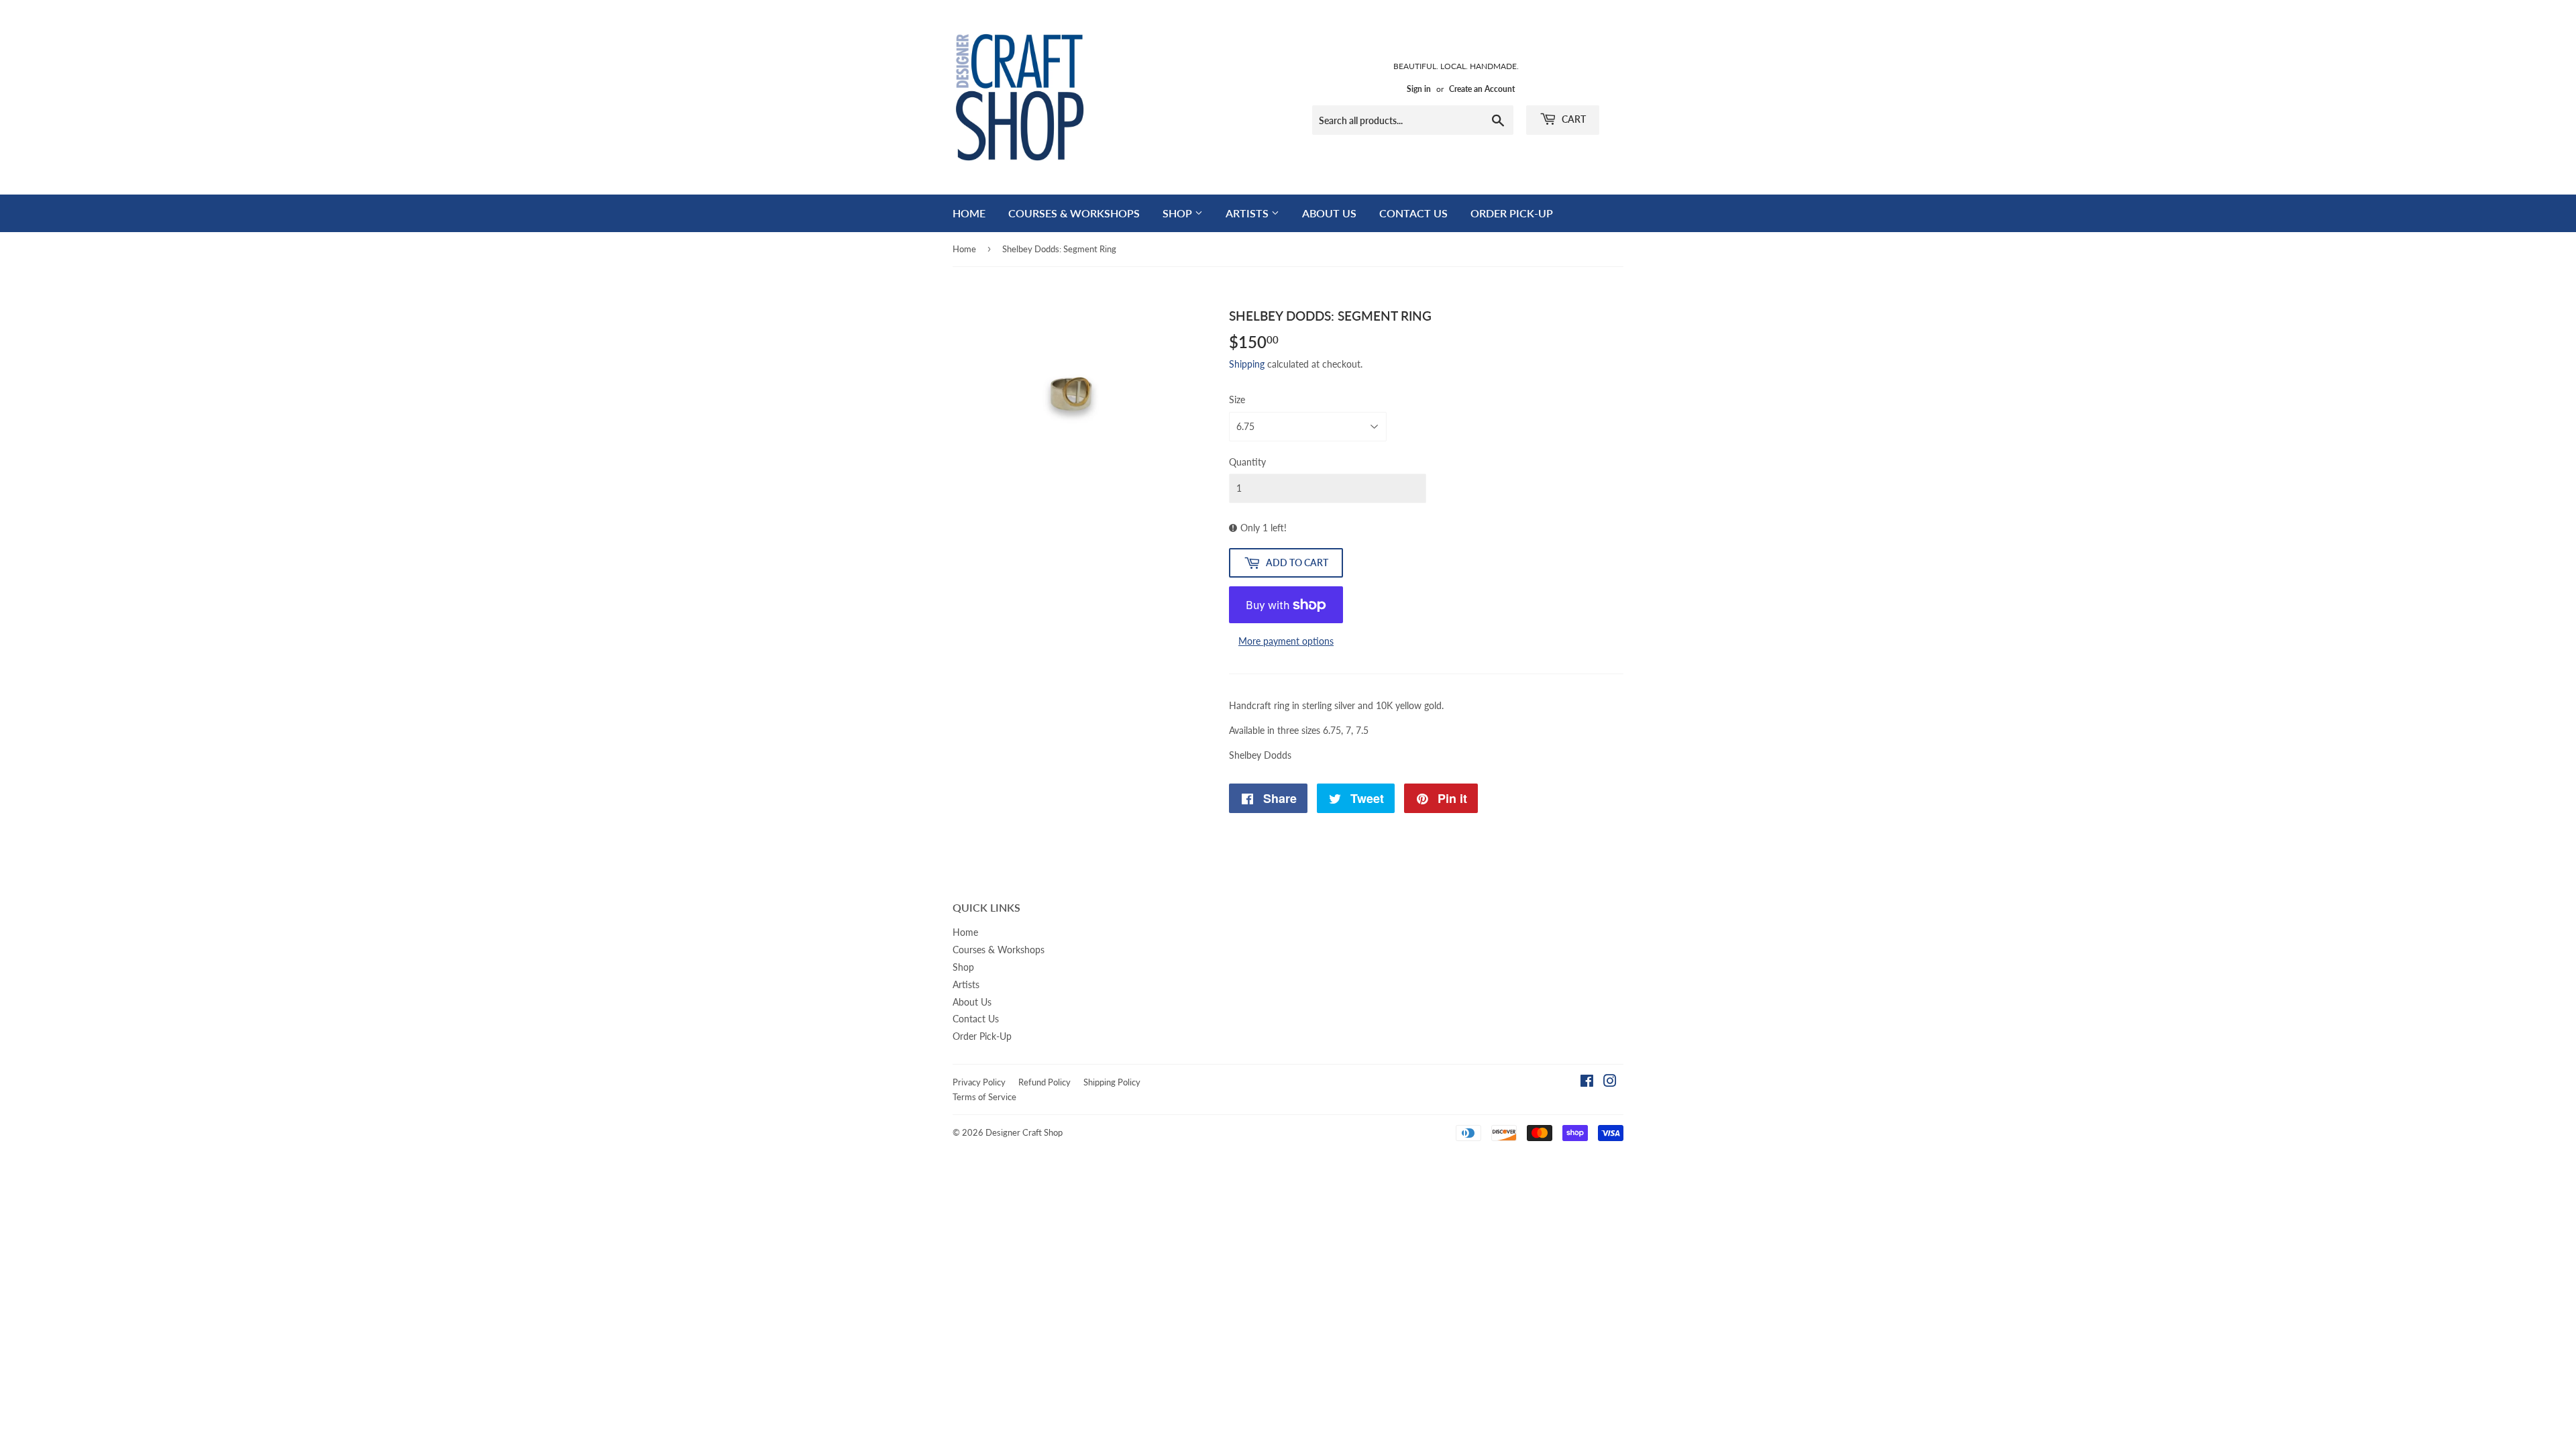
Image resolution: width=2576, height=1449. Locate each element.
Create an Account (1482, 89)
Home (969, 213)
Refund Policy (1044, 1082)
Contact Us (1413, 213)
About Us (1329, 213)
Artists (1248, 213)
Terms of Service (984, 1097)
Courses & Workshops (1074, 213)
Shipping (1247, 364)
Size (1237, 399)
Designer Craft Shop (1024, 1132)
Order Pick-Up (1512, 213)
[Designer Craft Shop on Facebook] (1587, 1082)
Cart (1573, 119)
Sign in (1419, 89)
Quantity (1247, 462)
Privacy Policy (979, 1082)
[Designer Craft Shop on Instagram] (1610, 1082)
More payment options (1286, 641)
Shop (1179, 213)
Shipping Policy (1112, 1082)
